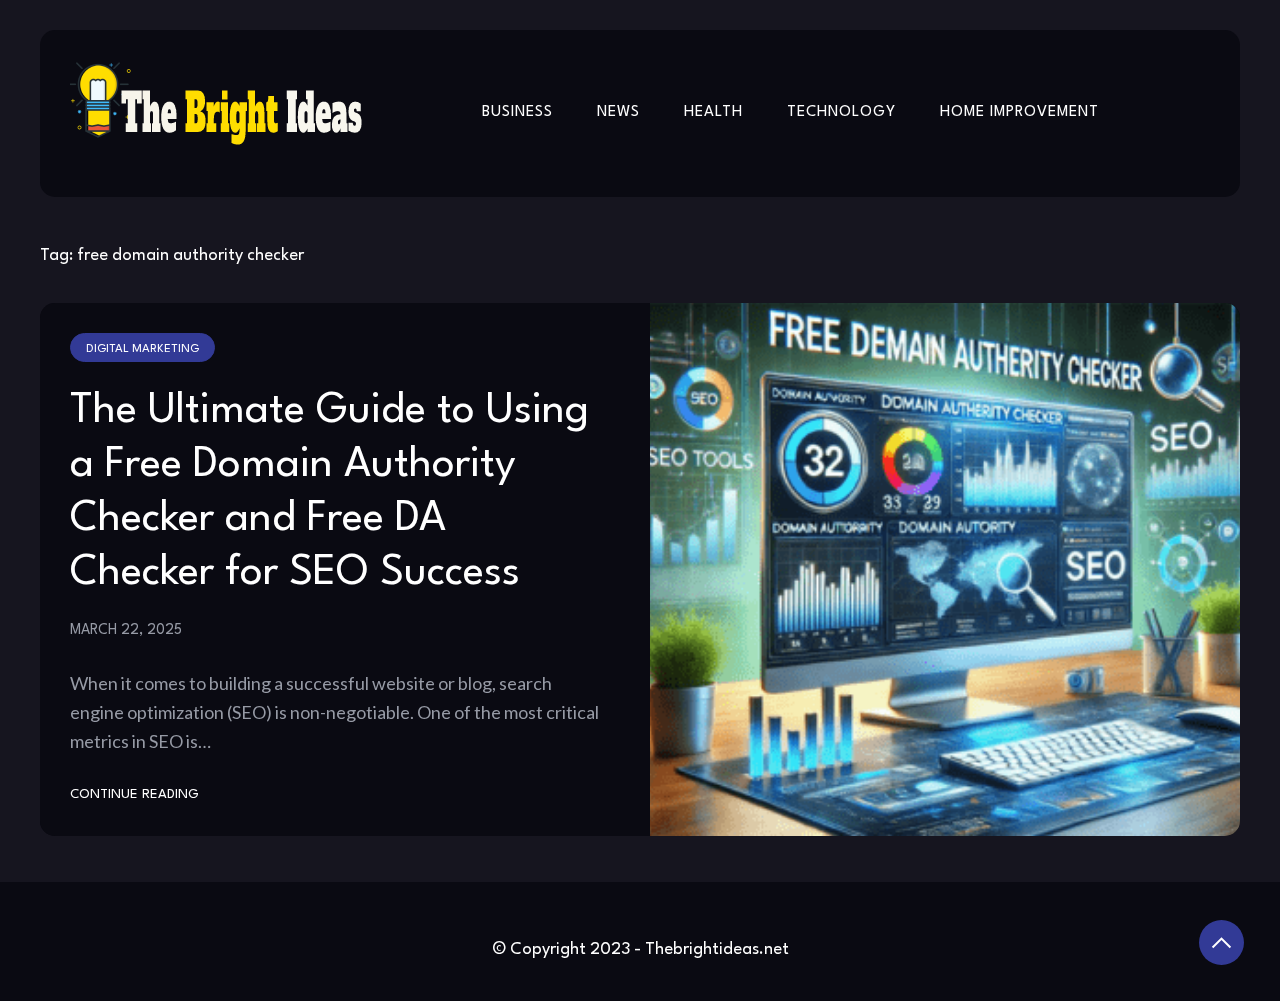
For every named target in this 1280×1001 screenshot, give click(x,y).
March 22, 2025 (126, 630)
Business (517, 112)
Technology (841, 112)
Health (713, 112)
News (618, 112)
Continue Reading (134, 794)
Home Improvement (1019, 112)
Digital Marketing (142, 349)
